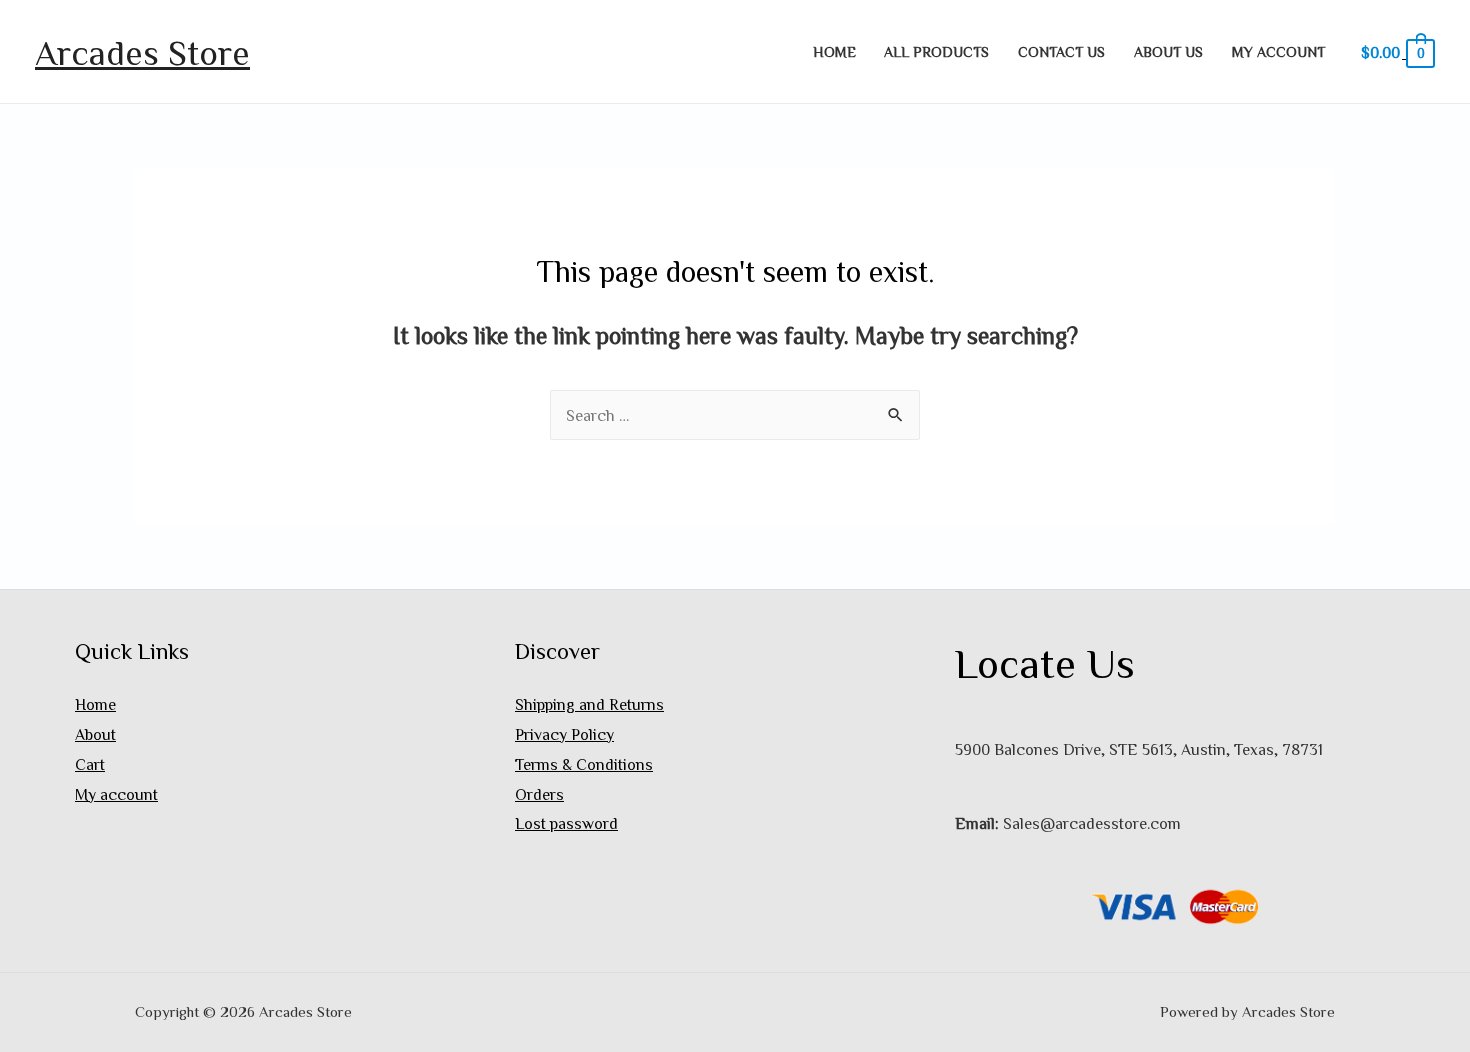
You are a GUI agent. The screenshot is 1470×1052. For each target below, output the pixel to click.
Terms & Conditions (584, 764)
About (95, 734)
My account (1278, 51)
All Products (936, 51)
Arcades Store (142, 51)
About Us (1168, 51)
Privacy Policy (564, 734)
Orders (539, 794)
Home (834, 51)
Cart (90, 764)
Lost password (566, 823)
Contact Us (1061, 51)
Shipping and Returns (589, 704)
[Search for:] (735, 415)
